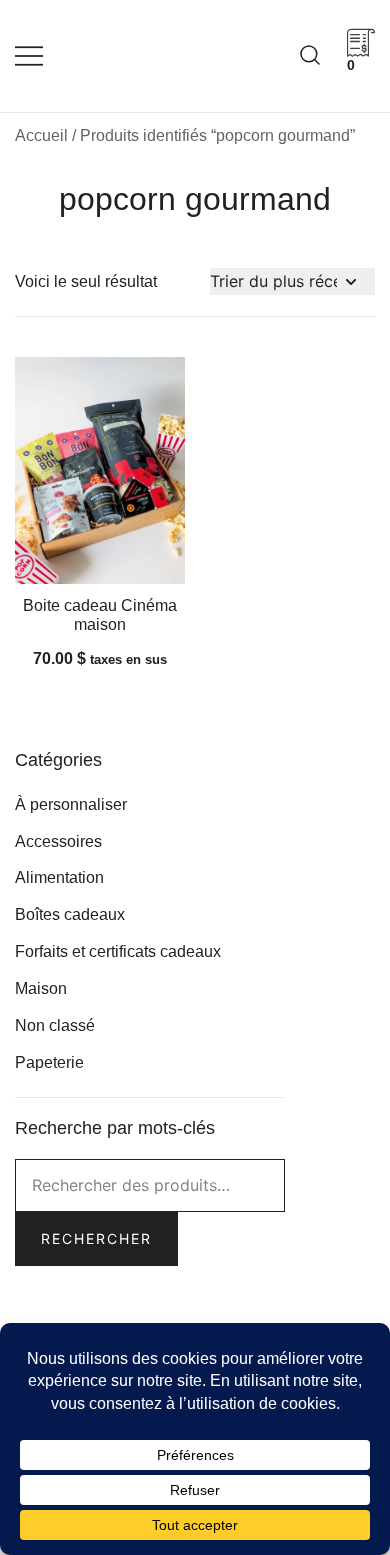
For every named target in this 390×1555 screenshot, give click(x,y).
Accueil (41, 135)
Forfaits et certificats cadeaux (118, 951)
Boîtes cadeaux (70, 914)
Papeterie (49, 1062)
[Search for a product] (310, 55)
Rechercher (96, 1238)
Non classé (55, 1025)
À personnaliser (71, 804)
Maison (41, 988)
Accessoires (58, 841)
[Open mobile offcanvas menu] (29, 56)
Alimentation (59, 877)
